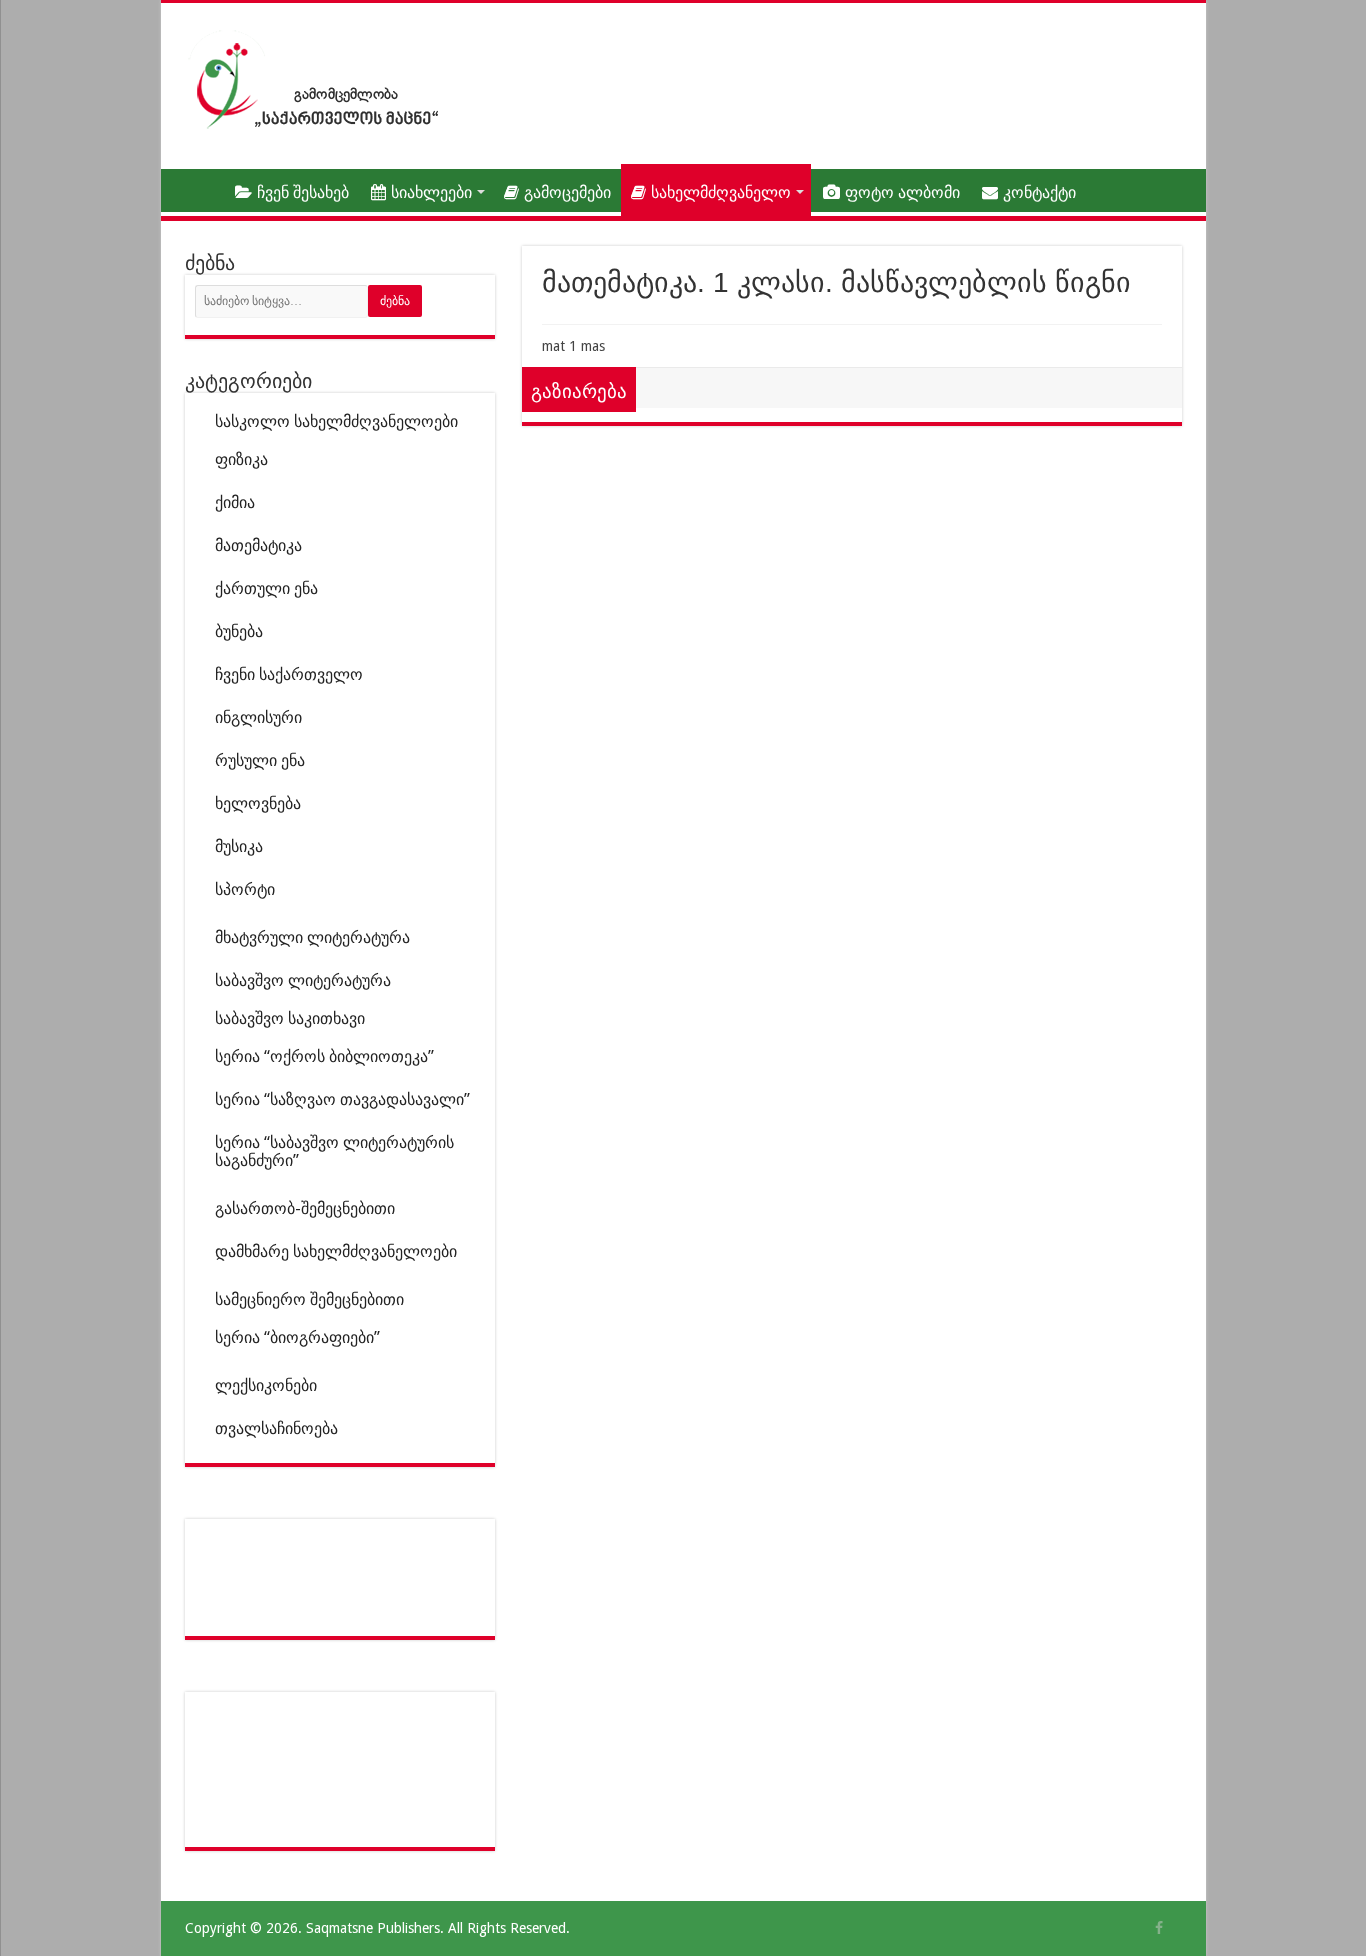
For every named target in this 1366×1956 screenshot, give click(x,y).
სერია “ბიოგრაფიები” (297, 1337)
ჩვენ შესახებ (303, 192)
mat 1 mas (573, 346)
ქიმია (235, 502)
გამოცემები (567, 192)
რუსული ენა (260, 760)
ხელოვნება (258, 803)
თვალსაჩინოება (276, 1428)
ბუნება (239, 631)
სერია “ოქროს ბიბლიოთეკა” (324, 1056)
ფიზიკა (241, 459)
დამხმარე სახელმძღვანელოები (336, 1251)
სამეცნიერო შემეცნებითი (309, 1299)
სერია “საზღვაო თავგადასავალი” (342, 1099)
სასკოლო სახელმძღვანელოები (336, 421)
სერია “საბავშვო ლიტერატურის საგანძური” (334, 1151)
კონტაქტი (1039, 192)
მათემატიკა (258, 545)
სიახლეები (431, 192)
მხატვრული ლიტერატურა (312, 937)
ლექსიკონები (266, 1385)
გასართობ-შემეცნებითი (305, 1208)
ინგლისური (258, 717)
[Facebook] (1159, 1928)
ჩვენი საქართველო (289, 674)
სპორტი (245, 889)
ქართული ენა (266, 588)
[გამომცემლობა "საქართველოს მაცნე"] (318, 79)
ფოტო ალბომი (902, 192)
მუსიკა (239, 846)
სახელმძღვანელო (721, 192)
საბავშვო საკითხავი (290, 1018)
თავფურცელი (197, 190)
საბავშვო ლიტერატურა (303, 980)
